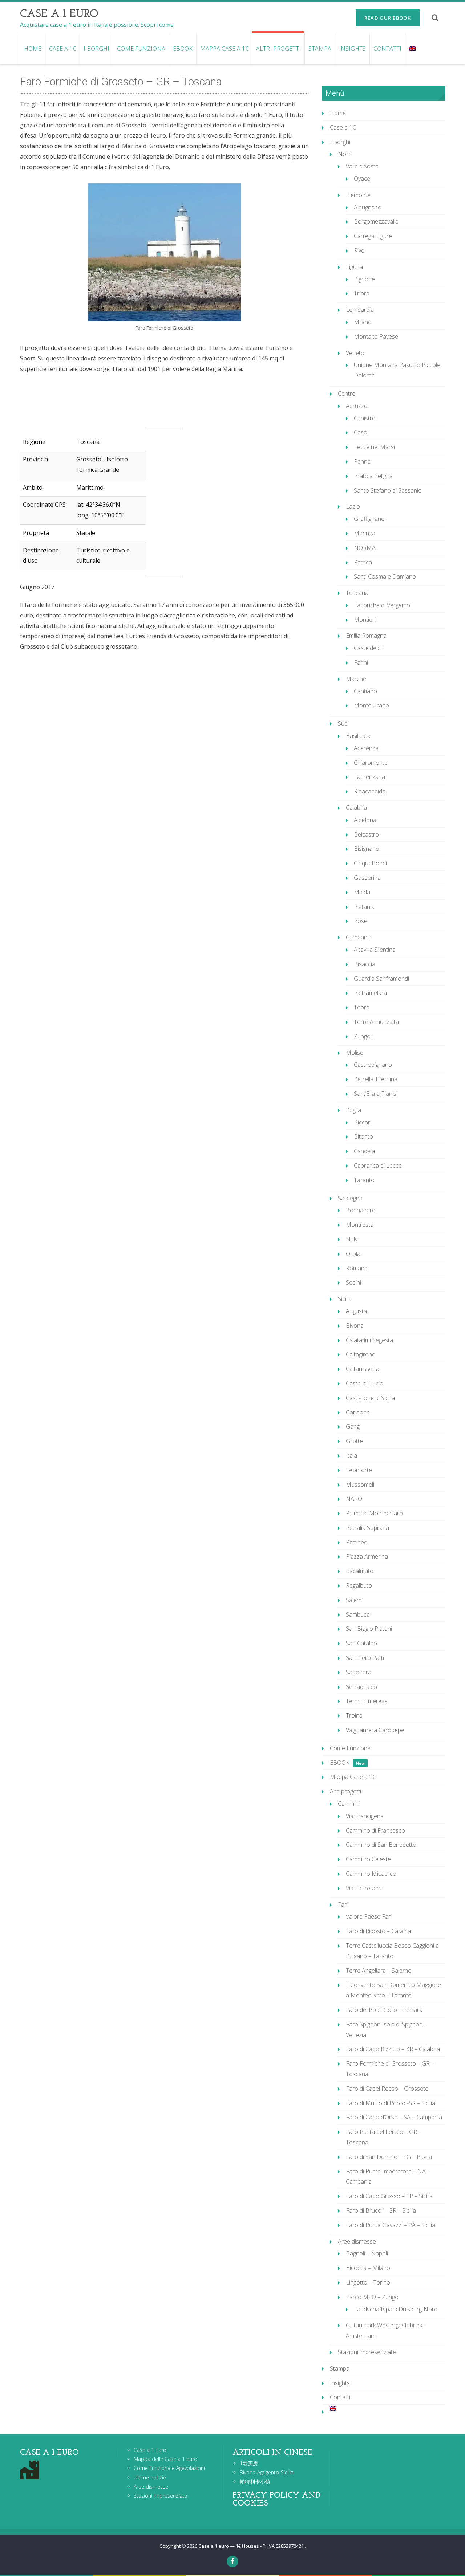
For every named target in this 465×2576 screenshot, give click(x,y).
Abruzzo (357, 406)
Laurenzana (369, 777)
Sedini (353, 1282)
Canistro (365, 418)
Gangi (353, 1426)
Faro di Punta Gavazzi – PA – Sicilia (391, 2225)
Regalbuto (359, 1585)
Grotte (354, 1441)
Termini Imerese (367, 1701)
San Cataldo (361, 1643)
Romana (357, 1268)
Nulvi (352, 1239)
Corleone (358, 1412)
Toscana (357, 593)
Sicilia (345, 1299)
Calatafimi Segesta (369, 1340)
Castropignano (373, 1065)
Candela (364, 1151)
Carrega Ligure (373, 236)
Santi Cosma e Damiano (385, 576)
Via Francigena (365, 1816)
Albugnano (368, 207)
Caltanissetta (363, 1369)
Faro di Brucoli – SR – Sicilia (381, 2210)
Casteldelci (368, 648)
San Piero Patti (365, 1658)
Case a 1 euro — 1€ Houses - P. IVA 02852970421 (252, 2546)
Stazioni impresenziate (367, 2352)
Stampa (320, 49)
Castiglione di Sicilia (370, 1398)
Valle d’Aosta (362, 166)
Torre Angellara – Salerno (379, 1971)
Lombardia (360, 310)
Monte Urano (371, 705)
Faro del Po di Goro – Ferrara (384, 2010)
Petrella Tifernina (376, 1079)
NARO (354, 1499)
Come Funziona (141, 49)
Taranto (364, 1180)
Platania (364, 907)
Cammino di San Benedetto (381, 1845)
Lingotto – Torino (368, 2282)
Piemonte (358, 195)
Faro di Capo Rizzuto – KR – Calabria (393, 2049)
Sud (343, 723)
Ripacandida (370, 791)
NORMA (365, 548)
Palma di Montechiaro (374, 1513)
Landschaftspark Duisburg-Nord (396, 2309)
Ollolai (354, 1254)
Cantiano (365, 691)
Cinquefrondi (370, 863)
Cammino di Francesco (375, 1830)
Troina (354, 1715)
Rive (359, 250)
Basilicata (358, 736)
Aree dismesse (357, 2241)
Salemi (354, 1600)
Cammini (349, 1804)
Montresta (360, 1225)
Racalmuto (360, 1571)
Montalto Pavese (376, 336)
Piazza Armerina (367, 1556)
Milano (363, 322)
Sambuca (358, 1614)
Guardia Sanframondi (381, 979)
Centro (347, 393)
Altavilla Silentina (375, 950)
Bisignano (367, 849)
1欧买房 (249, 2463)
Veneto (355, 353)
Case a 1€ (62, 49)
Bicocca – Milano (368, 2268)
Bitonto (363, 1136)
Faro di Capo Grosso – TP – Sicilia (389, 2196)
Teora (362, 1007)
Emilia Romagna (366, 636)
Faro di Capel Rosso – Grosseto (387, 2089)
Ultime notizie (150, 2477)
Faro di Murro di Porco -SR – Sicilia (391, 2103)
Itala (351, 1456)
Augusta (356, 1311)
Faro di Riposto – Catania (378, 1931)
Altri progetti (278, 49)
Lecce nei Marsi (374, 447)
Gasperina (367, 878)
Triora (362, 293)
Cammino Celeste (368, 1859)
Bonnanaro (361, 1210)
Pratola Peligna (373, 476)
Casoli (362, 432)
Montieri (365, 620)
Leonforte (359, 1470)
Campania (359, 937)
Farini (361, 662)
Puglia (353, 1110)
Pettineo (357, 1542)
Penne (362, 461)
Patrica (363, 562)
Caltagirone (361, 1354)
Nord (345, 154)
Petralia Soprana (367, 1528)
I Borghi (96, 49)
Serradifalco (361, 1687)
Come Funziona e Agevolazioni (169, 2468)
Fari (343, 1905)
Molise (355, 1053)
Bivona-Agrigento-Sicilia (267, 2472)
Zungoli (363, 1036)
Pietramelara (370, 993)
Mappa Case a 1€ (224, 49)
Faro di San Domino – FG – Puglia (389, 2157)
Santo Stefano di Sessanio (388, 490)
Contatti (387, 49)
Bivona (355, 1326)
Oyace (362, 179)
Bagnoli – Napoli (367, 2253)
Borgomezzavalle (376, 221)
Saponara (359, 1672)
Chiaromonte (371, 763)
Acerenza (366, 748)
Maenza (365, 533)
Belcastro (366, 834)
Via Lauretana (364, 1888)
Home (33, 49)
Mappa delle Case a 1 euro (165, 2459)
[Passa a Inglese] (412, 49)
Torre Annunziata (376, 1022)
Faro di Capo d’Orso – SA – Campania (394, 2117)
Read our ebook (388, 18)
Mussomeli (360, 1485)
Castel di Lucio (365, 1383)
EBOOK (183, 49)
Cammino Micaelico (371, 1874)
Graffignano (369, 519)
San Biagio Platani (369, 1629)
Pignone (364, 279)
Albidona (365, 820)
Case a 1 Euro (150, 2450)
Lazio (353, 506)
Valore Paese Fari (369, 1916)
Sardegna (350, 1198)
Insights (352, 49)
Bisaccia (365, 964)
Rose (361, 921)
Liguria (354, 267)
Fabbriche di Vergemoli (383, 605)
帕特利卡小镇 (255, 2481)
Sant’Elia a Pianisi (376, 1094)
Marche (356, 679)
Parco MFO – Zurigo (372, 2297)
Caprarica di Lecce (378, 1165)
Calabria (356, 808)
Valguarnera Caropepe (375, 1730)
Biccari (363, 1122)
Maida (362, 892)
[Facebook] (232, 2561)
